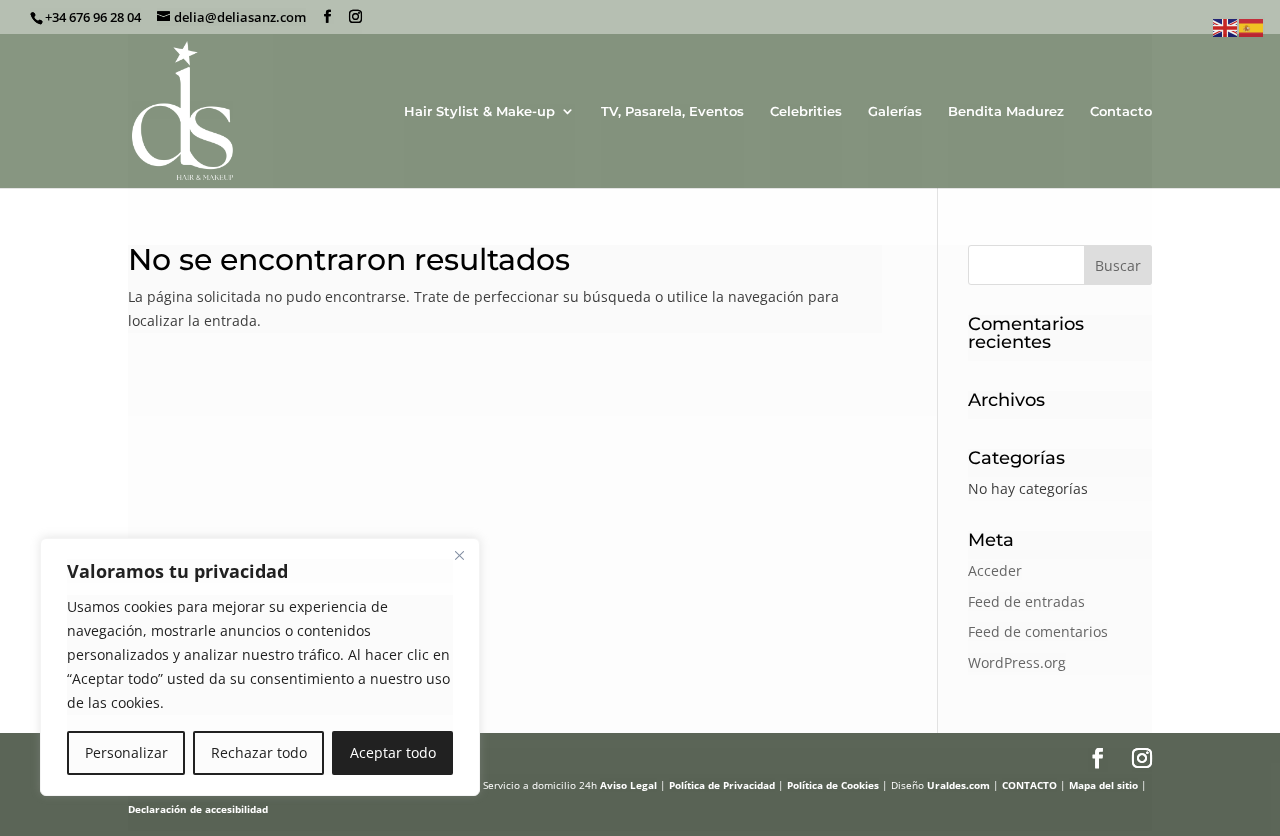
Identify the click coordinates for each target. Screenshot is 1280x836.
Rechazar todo (259, 752)
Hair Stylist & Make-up (479, 111)
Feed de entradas (1026, 601)
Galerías (895, 111)
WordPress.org (1017, 662)
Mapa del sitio (1103, 785)
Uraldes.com (958, 785)
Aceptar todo (393, 752)
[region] (260, 667)
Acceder (995, 570)
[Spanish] (1252, 26)
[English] (1226, 26)
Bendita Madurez (1006, 111)
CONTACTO (1029, 785)
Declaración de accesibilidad (198, 809)
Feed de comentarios (1038, 631)
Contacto (1121, 111)
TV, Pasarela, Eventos (672, 111)
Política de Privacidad (722, 785)
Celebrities (806, 111)
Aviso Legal (628, 785)
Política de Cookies (833, 785)
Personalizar (126, 752)
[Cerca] (459, 555)
